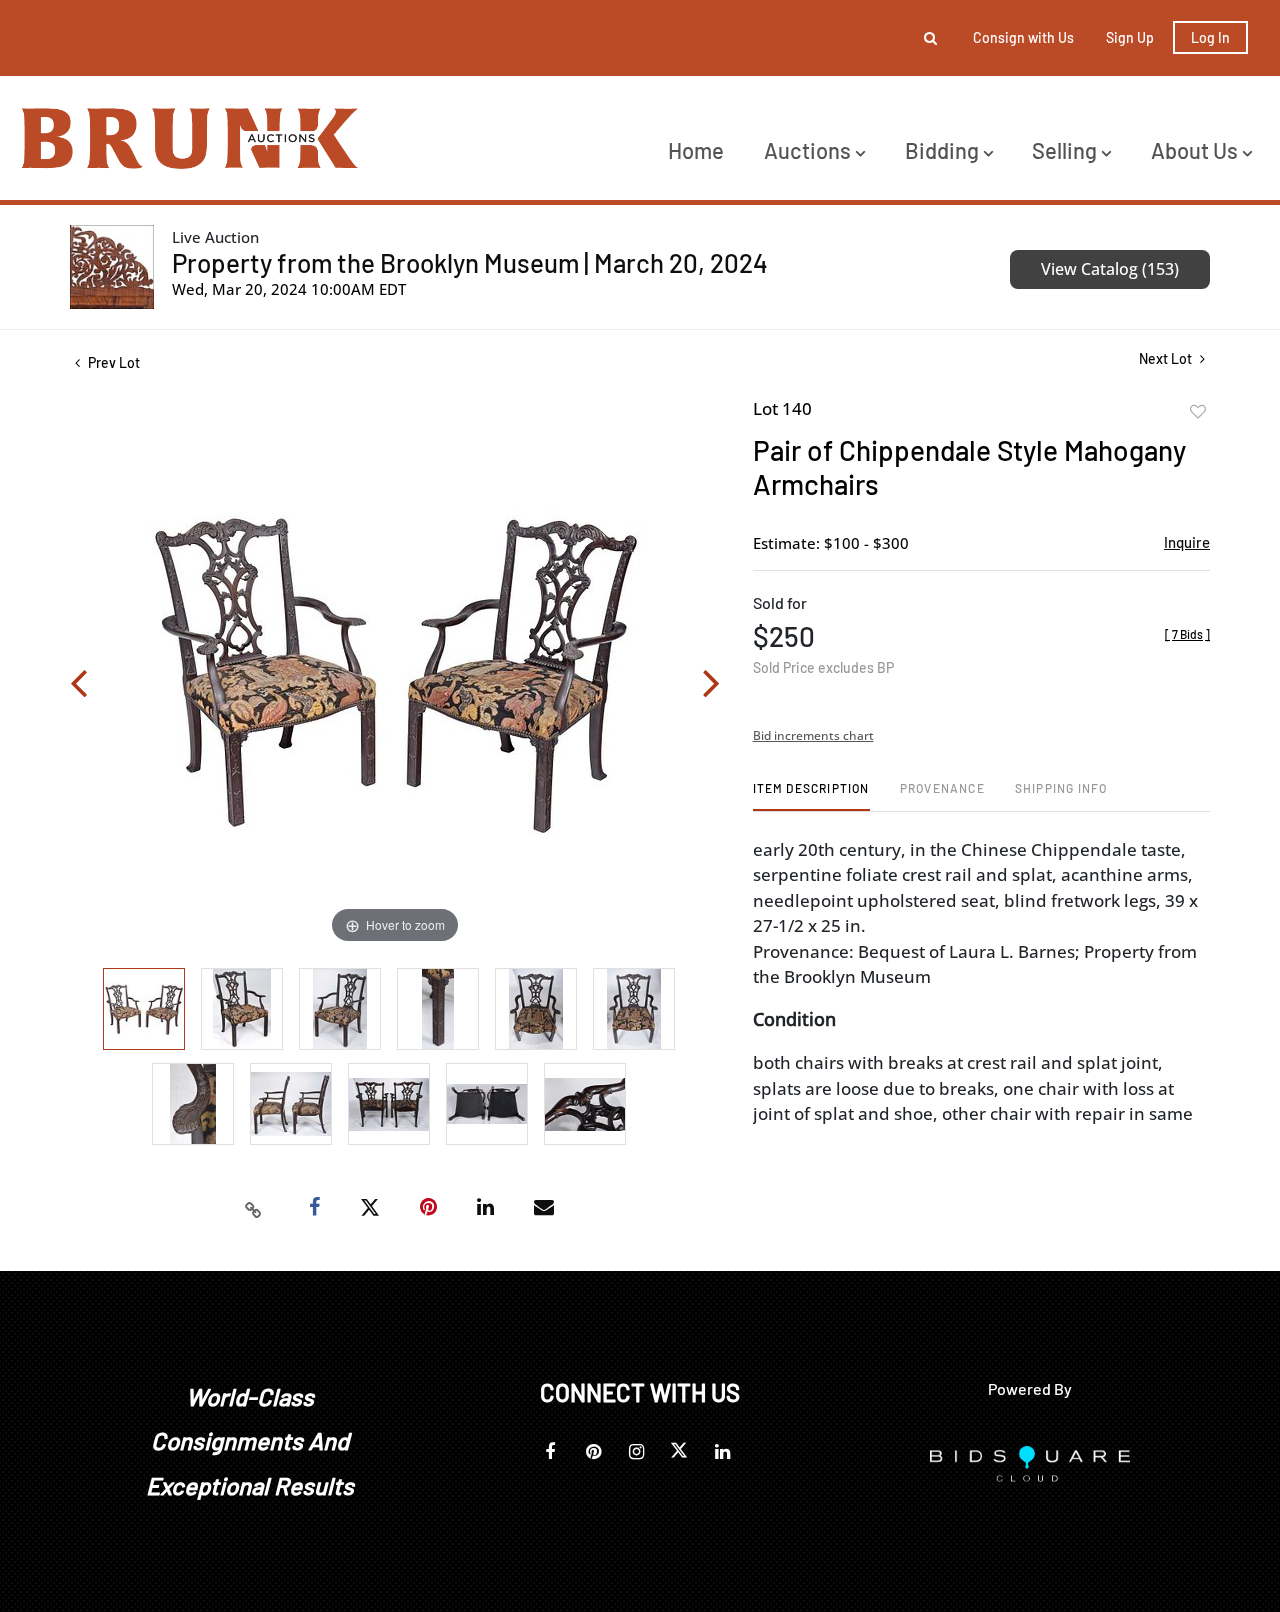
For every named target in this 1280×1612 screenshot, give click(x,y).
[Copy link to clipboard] (254, 1208)
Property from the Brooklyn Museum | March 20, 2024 (470, 262)
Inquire (1187, 542)
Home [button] (696, 150)
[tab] (811, 795)
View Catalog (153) (1110, 269)
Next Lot (1167, 358)
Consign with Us (1023, 37)
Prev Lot (112, 362)
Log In (1210, 37)
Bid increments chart (813, 735)
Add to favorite (1198, 412)
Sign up (1130, 37)
